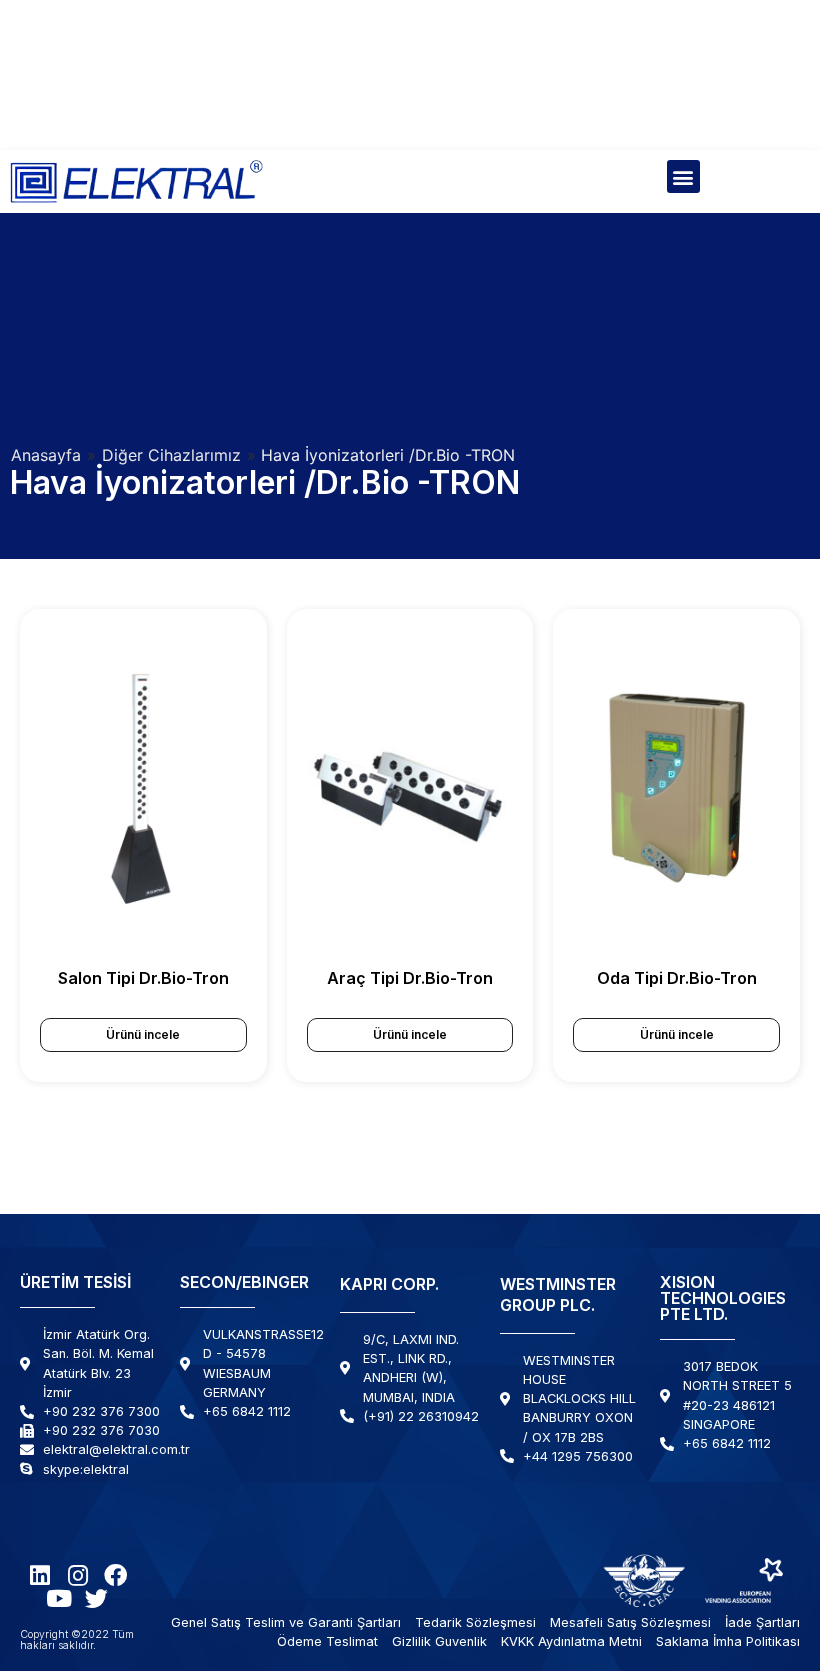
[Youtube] (58, 1598)
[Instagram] (77, 1575)
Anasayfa (46, 455)
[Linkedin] (39, 1575)
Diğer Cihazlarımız (171, 455)
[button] (683, 176)
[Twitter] (96, 1598)
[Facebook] (115, 1575)
